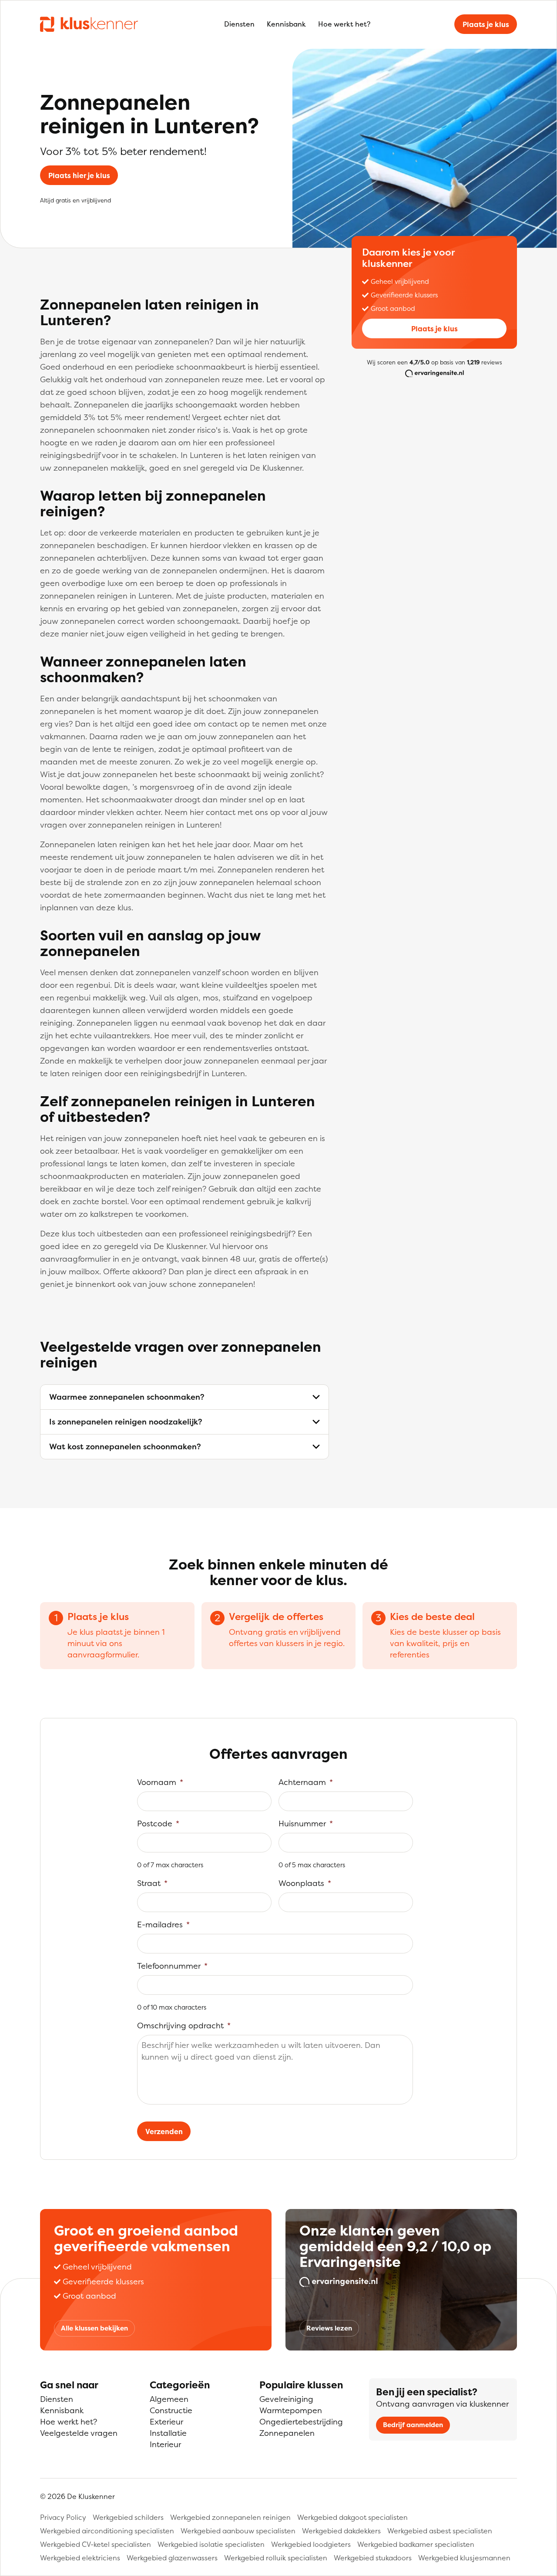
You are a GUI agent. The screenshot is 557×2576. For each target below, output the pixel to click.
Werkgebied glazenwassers (172, 2558)
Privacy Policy (63, 2517)
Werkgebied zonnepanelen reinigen (230, 2517)
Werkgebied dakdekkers (341, 2531)
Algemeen (169, 2399)
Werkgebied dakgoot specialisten (352, 2517)
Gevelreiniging (286, 2399)
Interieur (165, 2444)
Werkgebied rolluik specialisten (276, 2558)
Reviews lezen (329, 2328)
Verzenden (164, 2132)
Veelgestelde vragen (79, 2433)
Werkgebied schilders (128, 2517)
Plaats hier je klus (79, 175)
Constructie (171, 2410)
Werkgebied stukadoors (373, 2558)
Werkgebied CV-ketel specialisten (96, 2544)
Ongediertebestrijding (301, 2422)
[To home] (89, 24)
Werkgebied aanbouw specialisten (238, 2531)
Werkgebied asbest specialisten (440, 2531)
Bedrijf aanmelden (413, 2425)
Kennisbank (286, 24)
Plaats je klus (486, 24)
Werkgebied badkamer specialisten (416, 2544)
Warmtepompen (291, 2410)
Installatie (168, 2433)
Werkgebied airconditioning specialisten (107, 2531)
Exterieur (166, 2422)
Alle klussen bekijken (94, 2328)
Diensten (239, 24)
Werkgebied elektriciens (80, 2558)
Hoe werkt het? (344, 24)
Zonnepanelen (287, 2433)
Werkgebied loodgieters (311, 2544)
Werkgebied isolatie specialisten (211, 2544)
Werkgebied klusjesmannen (464, 2558)
